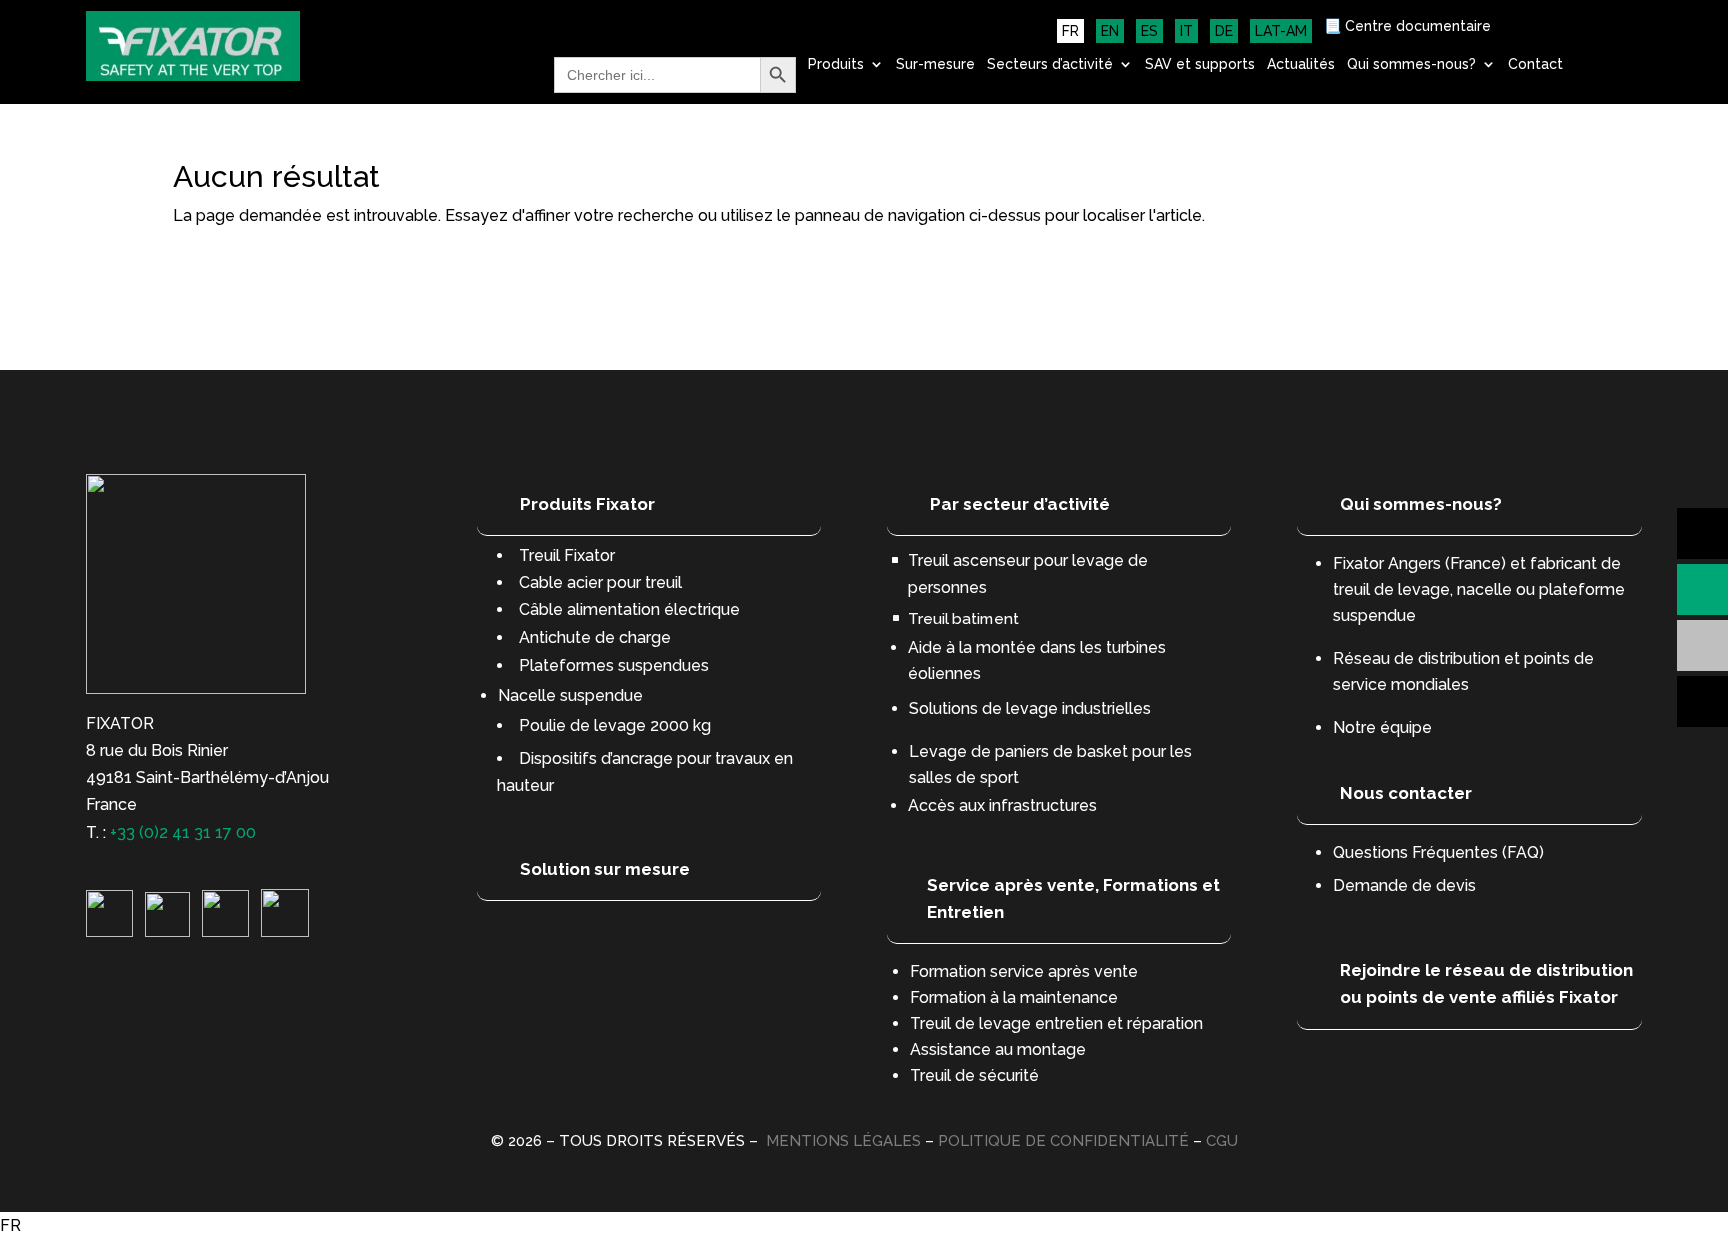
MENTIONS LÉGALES (843, 1141)
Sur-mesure (935, 64)
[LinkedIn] (109, 931)
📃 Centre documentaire (1407, 26)
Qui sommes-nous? (1411, 64)
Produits (836, 64)
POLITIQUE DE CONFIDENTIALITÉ (1063, 1141)
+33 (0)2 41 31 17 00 (183, 832)
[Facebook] (285, 931)
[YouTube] (225, 931)
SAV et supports (1200, 64)
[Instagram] (167, 931)
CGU (1222, 1141)
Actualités (1301, 64)
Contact (1535, 64)
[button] (864, 1225)
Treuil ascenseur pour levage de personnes (1028, 574)
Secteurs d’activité (1050, 64)
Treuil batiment (963, 618)
